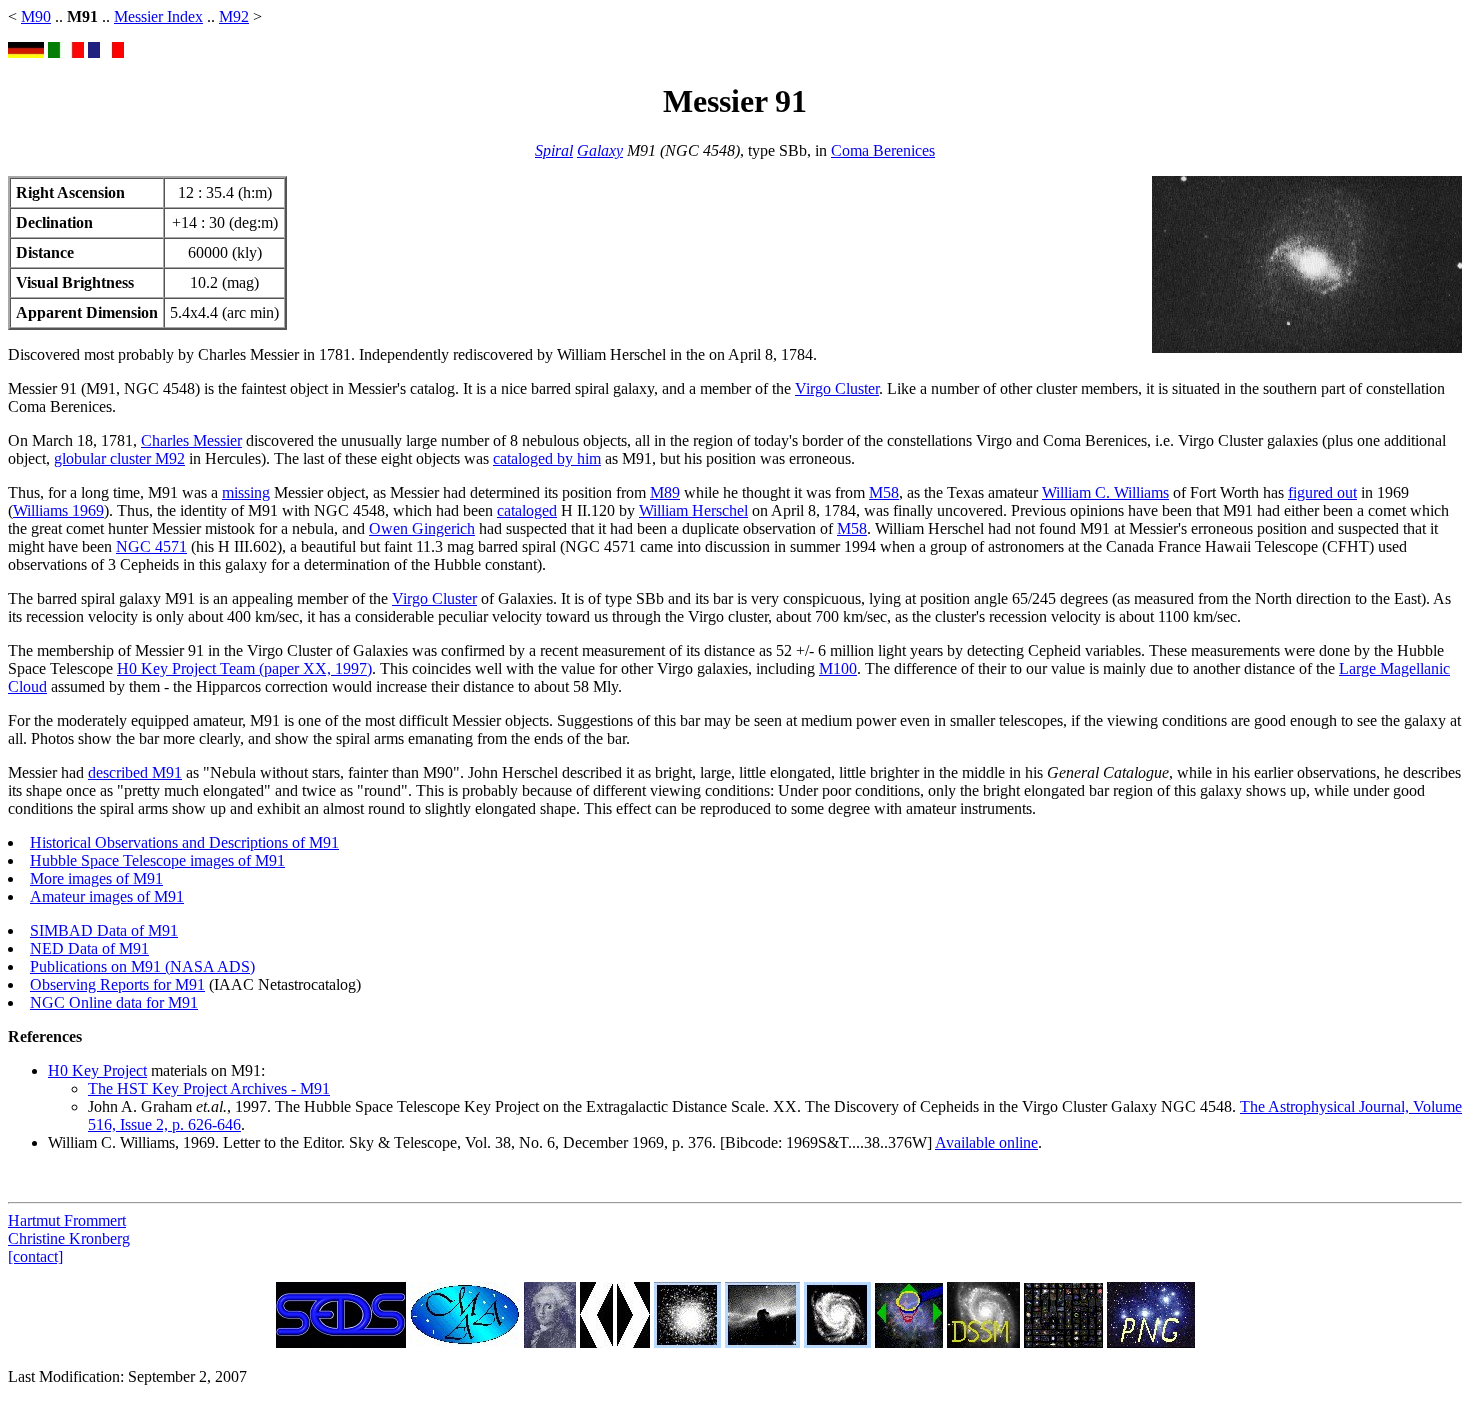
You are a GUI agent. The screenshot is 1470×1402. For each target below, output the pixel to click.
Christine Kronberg (69, 1238)
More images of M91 (96, 878)
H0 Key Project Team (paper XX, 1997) (244, 668)
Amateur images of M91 (107, 896)
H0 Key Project (97, 1070)
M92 (234, 16)
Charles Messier (191, 440)
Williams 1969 (58, 510)
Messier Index (158, 16)
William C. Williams (1105, 492)
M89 (665, 492)
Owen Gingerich (422, 528)
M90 (36, 16)
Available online (986, 1142)
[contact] (35, 1256)
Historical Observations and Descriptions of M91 (184, 842)
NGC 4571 (151, 546)
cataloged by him (547, 458)
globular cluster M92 (119, 458)
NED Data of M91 (89, 948)
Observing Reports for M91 (117, 984)
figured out (1322, 492)
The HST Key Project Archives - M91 (209, 1088)
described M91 (135, 772)
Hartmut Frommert (67, 1220)
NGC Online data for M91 (114, 1002)
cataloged (527, 510)
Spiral (554, 150)
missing (246, 492)
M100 (838, 668)
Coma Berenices (883, 150)
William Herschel (693, 510)
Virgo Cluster (837, 388)
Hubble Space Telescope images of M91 (157, 860)
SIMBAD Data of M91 (104, 930)
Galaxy (600, 150)
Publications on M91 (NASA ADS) (142, 966)
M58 (884, 492)
